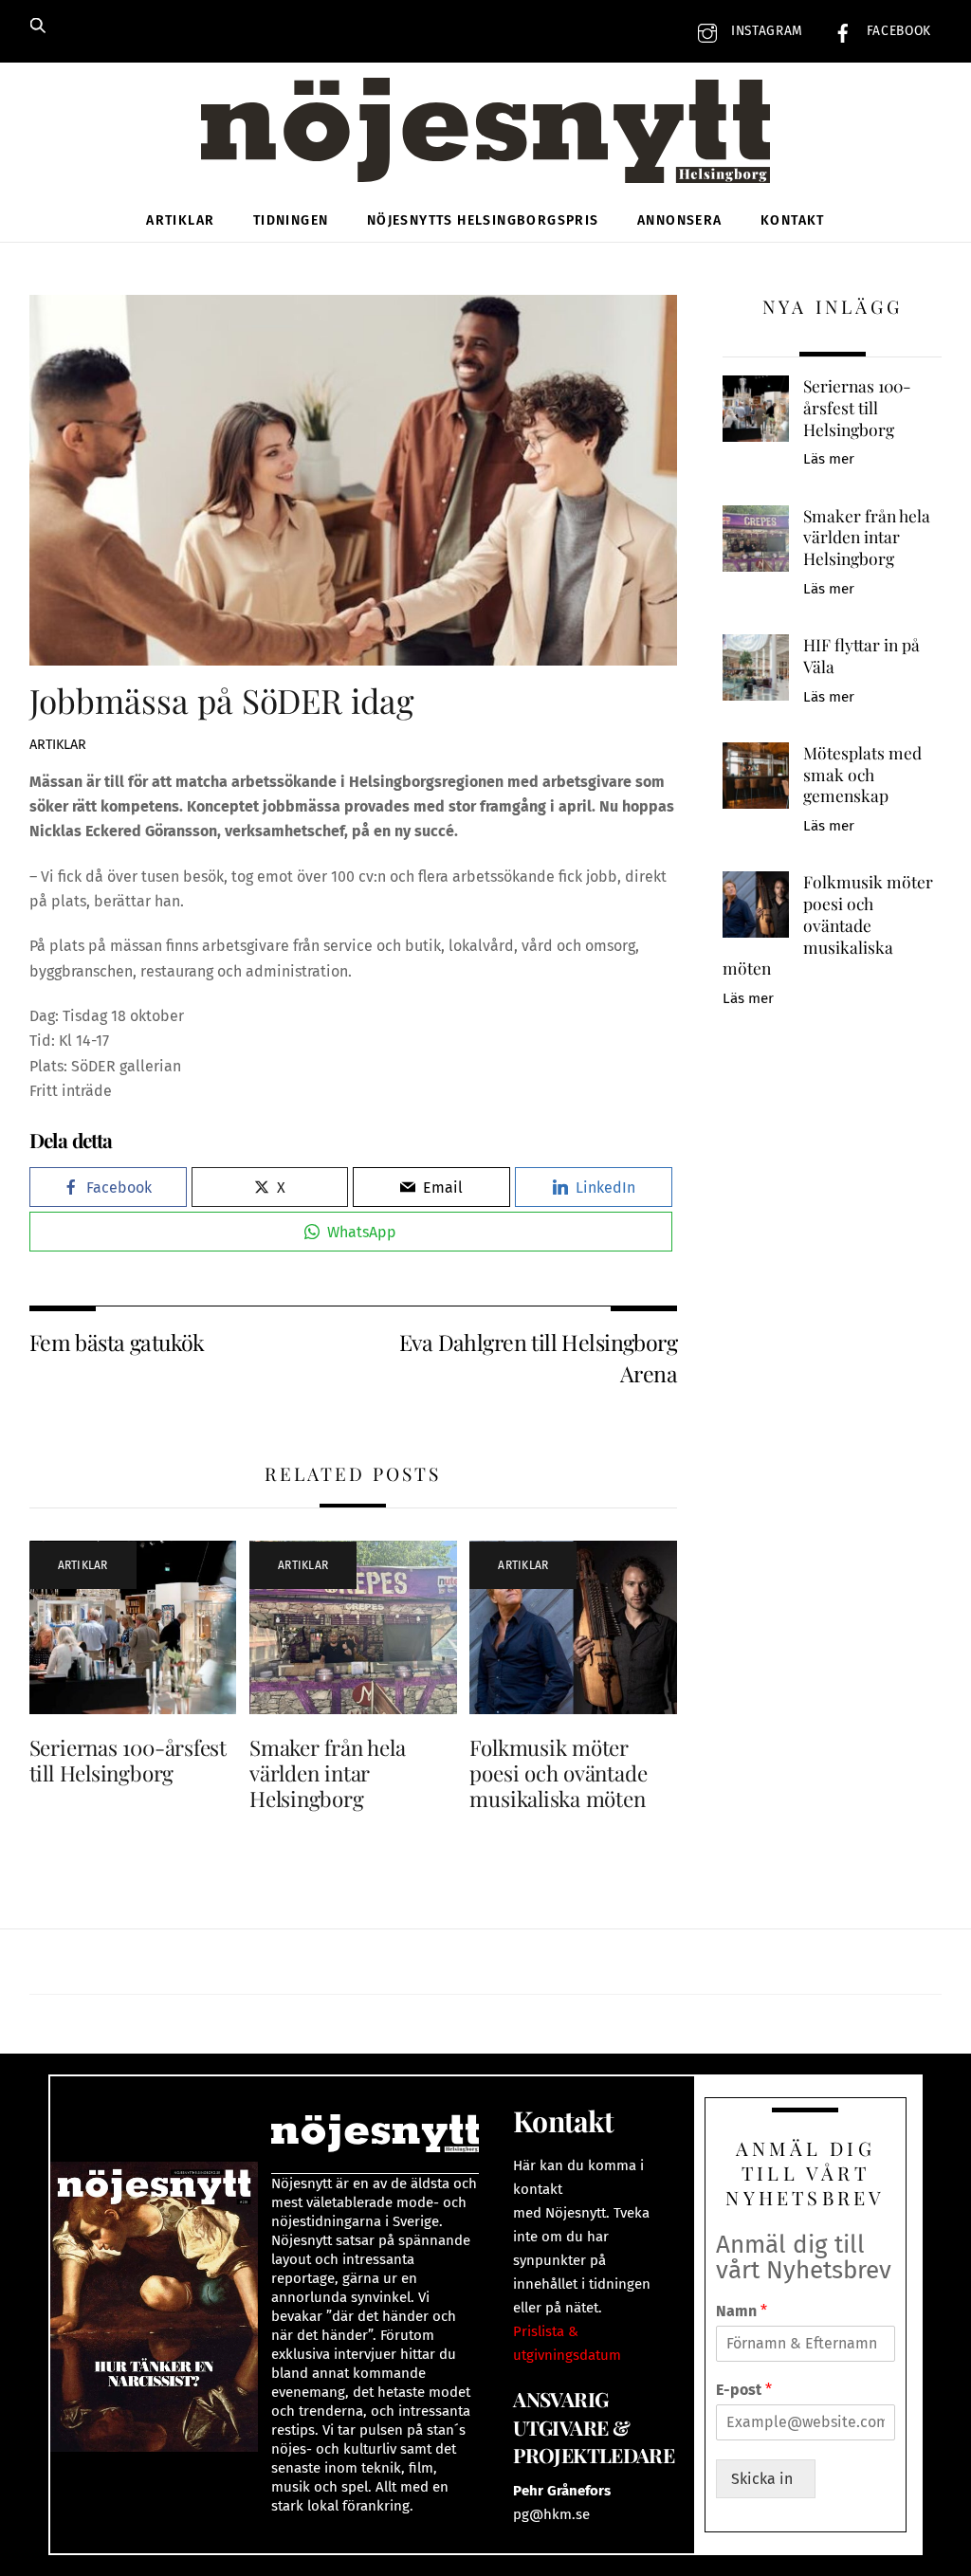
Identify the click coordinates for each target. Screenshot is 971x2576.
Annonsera (680, 220)
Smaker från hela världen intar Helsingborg (327, 1773)
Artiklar (180, 220)
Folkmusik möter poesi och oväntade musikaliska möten (558, 1773)
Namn (742, 2311)
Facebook (897, 31)
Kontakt (793, 220)
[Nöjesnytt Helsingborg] (485, 151)
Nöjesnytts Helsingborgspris (483, 220)
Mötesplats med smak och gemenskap (862, 774)
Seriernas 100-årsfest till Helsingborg (128, 1760)
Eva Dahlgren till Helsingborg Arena (538, 1357)
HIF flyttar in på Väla (861, 656)
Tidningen (291, 220)
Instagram (765, 31)
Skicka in (766, 2479)
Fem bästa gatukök (117, 1342)
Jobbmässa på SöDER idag (222, 700)
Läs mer (829, 459)
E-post (744, 2390)
